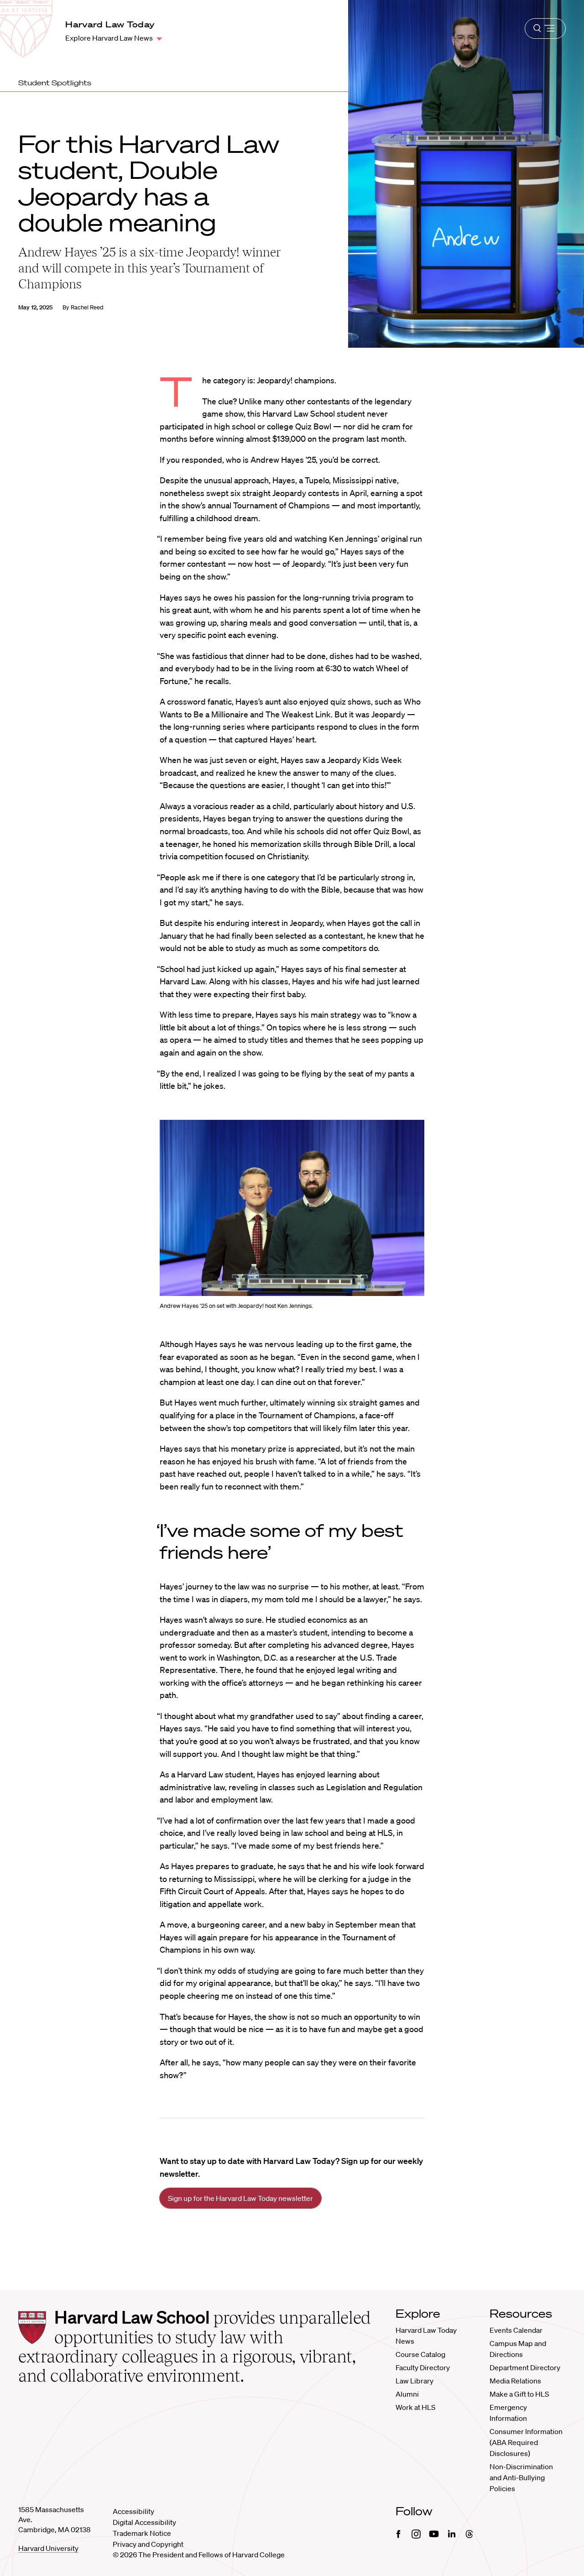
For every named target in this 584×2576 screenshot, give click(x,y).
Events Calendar (516, 2330)
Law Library (415, 2381)
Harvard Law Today (110, 24)
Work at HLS (415, 2407)
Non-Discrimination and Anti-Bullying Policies (521, 2477)
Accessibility (133, 2511)
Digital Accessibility (144, 2522)
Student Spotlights (55, 83)
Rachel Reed (87, 307)
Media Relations (515, 2381)
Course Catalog (420, 2354)
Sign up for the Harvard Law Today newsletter (240, 2198)
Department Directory (525, 2367)
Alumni (407, 2394)
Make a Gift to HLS (519, 2394)
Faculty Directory (423, 2367)
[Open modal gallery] (292, 1208)
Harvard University (48, 2548)
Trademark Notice (142, 2533)
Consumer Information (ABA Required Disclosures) (526, 2442)
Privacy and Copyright (148, 2544)
